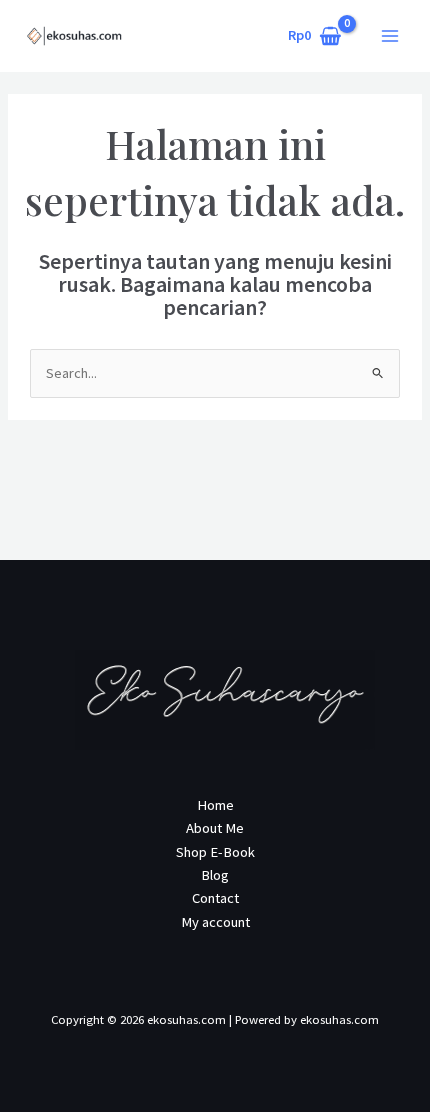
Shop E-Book (215, 852)
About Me (215, 828)
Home (215, 805)
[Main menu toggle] (390, 36)
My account (215, 922)
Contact (215, 898)
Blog (215, 875)
